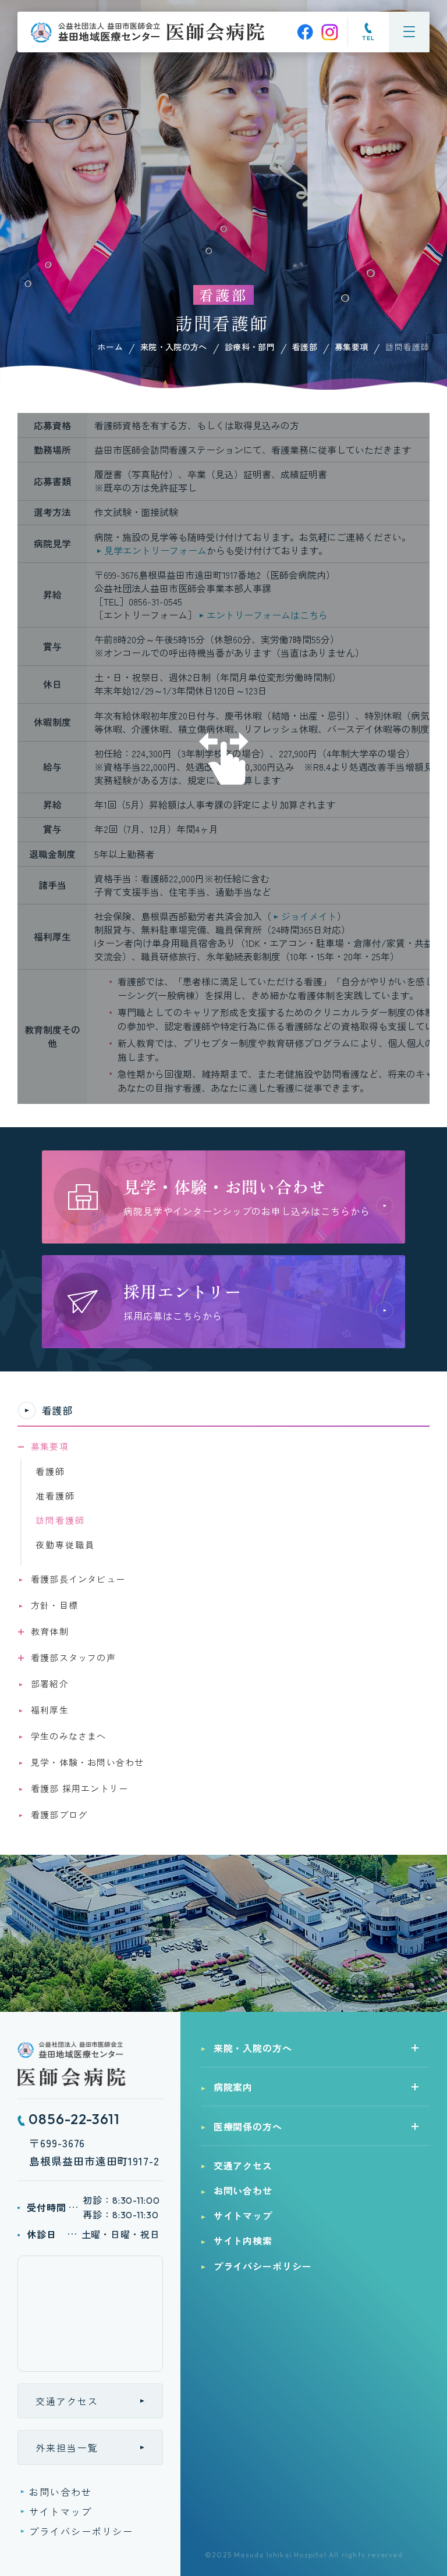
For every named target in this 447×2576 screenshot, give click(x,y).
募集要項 (351, 347)
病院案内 (233, 2087)
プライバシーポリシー (81, 2531)
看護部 (305, 347)
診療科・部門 (250, 347)
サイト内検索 (243, 2240)
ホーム (110, 347)
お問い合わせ (61, 2492)
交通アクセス (67, 2401)
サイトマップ (61, 2511)
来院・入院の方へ (174, 347)
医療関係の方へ (248, 2126)
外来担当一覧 (67, 2447)
